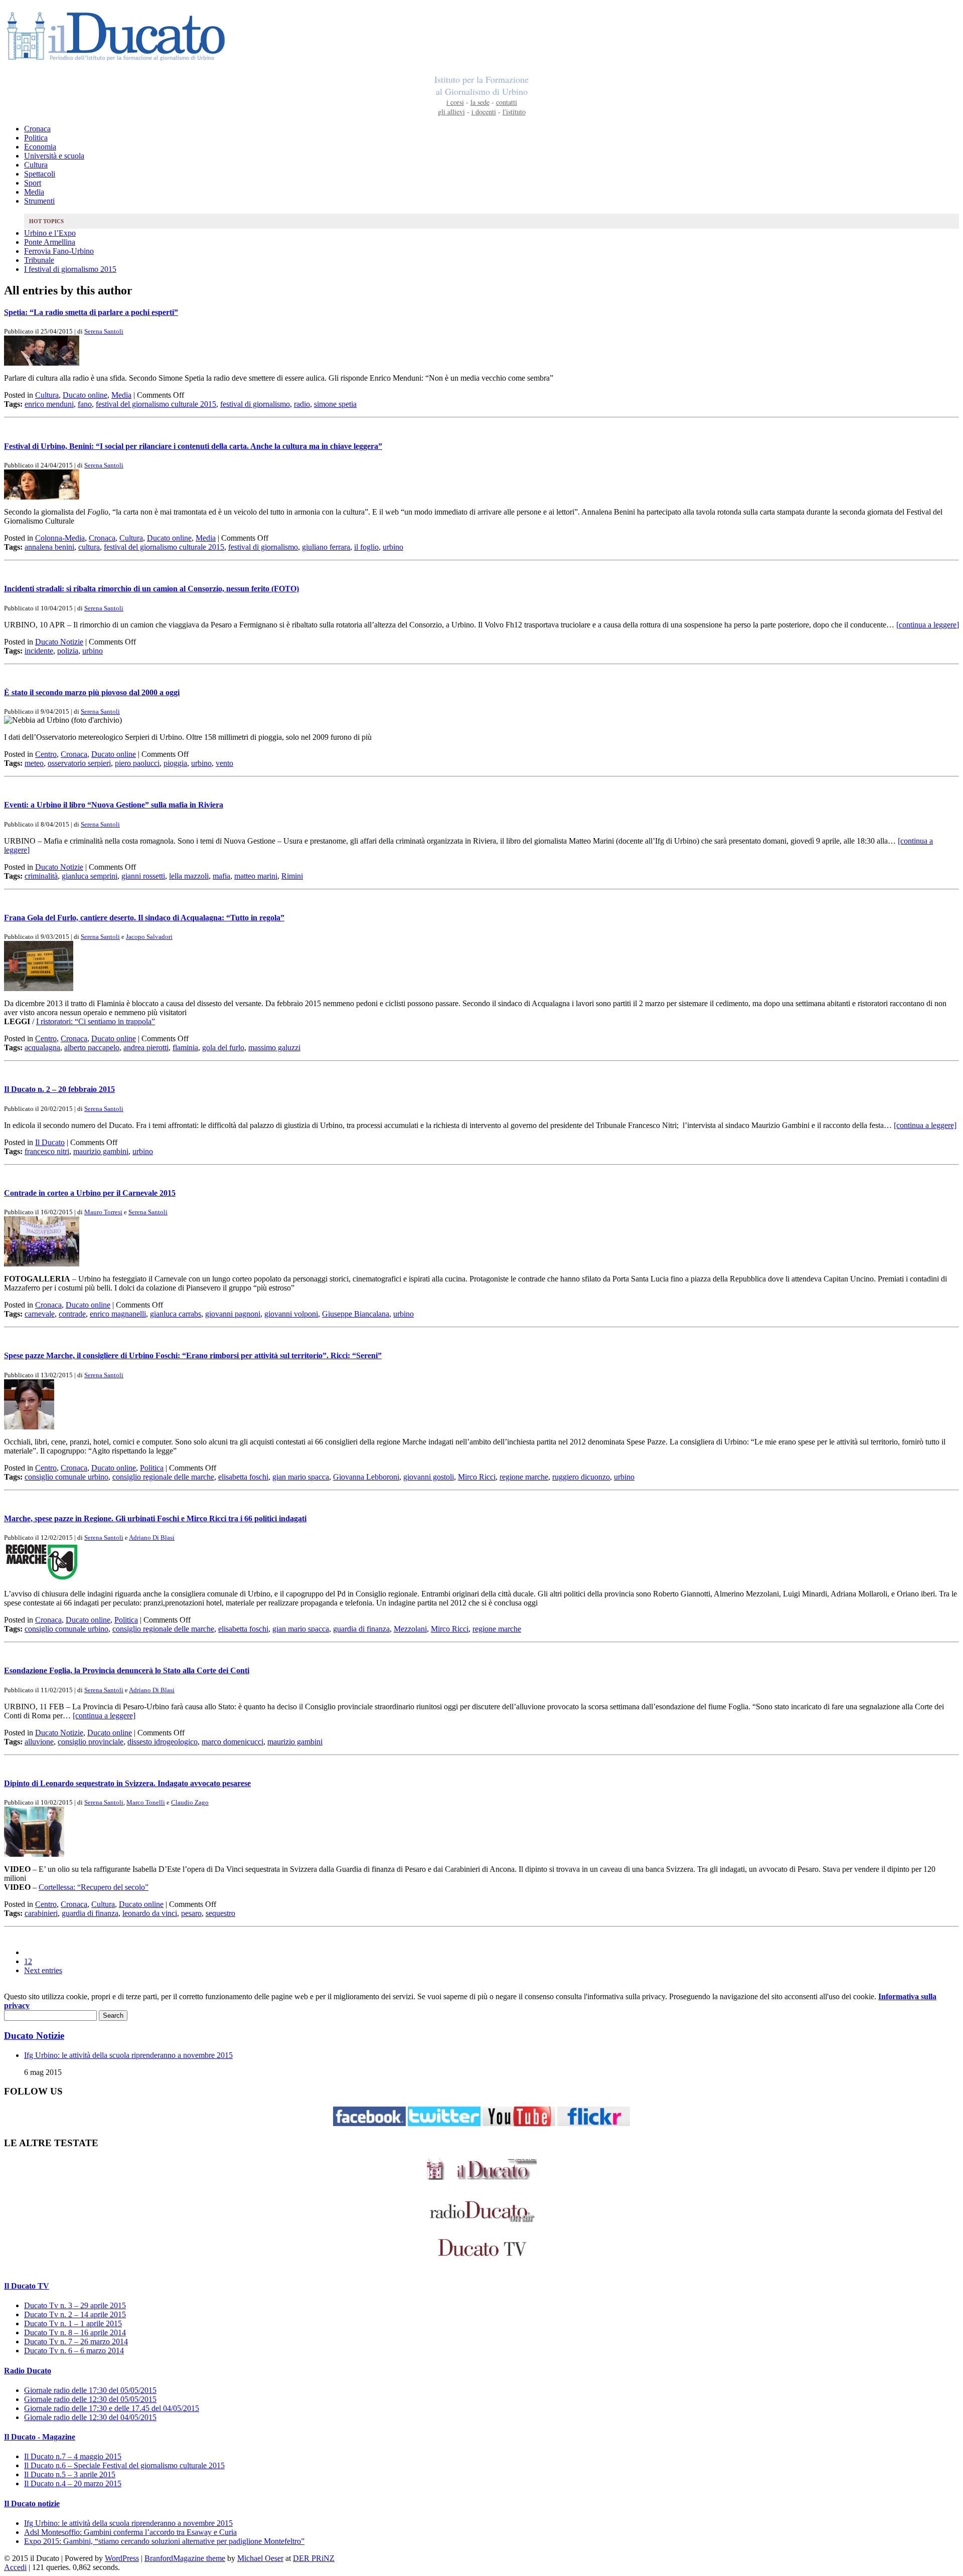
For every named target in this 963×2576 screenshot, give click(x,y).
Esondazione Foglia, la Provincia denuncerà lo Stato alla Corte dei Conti (127, 1670)
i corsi (455, 102)
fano (85, 404)
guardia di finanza (361, 1629)
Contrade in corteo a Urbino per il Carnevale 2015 (90, 1193)
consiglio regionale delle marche (163, 1477)
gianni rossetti (143, 876)
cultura (89, 547)
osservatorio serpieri (79, 763)
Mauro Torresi (103, 1212)
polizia (68, 651)
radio (302, 404)
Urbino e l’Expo (50, 233)
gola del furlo (223, 1048)
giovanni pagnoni (233, 1314)
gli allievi (451, 112)
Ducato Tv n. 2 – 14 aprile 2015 (75, 2314)
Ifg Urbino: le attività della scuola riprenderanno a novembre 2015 (128, 2055)
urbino (393, 547)
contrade (72, 1314)
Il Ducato (50, 1142)
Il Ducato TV (27, 2286)
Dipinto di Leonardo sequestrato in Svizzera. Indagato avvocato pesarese (127, 1783)
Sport (33, 183)
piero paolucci (137, 763)
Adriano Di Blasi (152, 1538)
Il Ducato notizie (32, 2504)
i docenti (484, 112)
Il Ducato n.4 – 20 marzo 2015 (73, 2483)
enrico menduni (49, 404)
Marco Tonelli (146, 1802)
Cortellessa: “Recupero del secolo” (94, 1887)
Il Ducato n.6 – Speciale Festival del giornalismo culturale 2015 (124, 2465)
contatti (507, 102)
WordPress (122, 2558)
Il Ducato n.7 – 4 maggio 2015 (73, 2456)
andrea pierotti (146, 1048)
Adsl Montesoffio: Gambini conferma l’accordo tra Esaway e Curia (130, 2532)
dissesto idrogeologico (163, 1742)
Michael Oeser (260, 2558)
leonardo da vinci (150, 1913)
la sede (480, 102)
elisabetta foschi (243, 1477)
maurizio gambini (101, 1151)
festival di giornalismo (255, 404)
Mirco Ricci (477, 1477)
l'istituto (514, 112)
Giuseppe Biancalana (356, 1314)
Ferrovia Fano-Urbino (59, 251)
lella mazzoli (189, 876)
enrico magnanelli (118, 1314)
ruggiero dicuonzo (581, 1477)
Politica (36, 138)
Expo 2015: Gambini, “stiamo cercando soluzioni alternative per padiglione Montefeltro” (164, 2541)
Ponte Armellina (50, 242)
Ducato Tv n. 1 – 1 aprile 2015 (73, 2323)
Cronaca (37, 129)
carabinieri (41, 1913)
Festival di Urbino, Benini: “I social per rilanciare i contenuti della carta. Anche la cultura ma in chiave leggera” (193, 446)
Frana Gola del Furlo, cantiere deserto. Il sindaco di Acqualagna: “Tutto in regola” (144, 918)
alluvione (39, 1742)
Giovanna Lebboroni (366, 1477)
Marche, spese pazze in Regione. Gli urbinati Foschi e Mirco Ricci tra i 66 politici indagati (155, 1518)
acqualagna (42, 1048)
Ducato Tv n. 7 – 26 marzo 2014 (76, 2342)
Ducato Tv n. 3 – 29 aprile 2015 (75, 2305)
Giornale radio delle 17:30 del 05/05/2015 (90, 2390)
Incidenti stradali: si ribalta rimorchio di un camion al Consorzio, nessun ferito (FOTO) (151, 589)
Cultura (36, 165)
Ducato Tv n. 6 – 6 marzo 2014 (74, 2351)
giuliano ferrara (326, 547)
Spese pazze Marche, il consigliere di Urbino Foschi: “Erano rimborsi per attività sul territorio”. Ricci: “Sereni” (193, 1355)
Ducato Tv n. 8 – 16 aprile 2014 (75, 2332)
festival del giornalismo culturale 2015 (156, 404)
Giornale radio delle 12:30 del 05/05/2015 (90, 2399)
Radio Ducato (28, 2371)
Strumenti (39, 201)
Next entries (43, 1970)
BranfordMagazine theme (185, 2558)
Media (34, 192)
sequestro (220, 1913)
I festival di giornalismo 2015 (70, 269)
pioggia (175, 763)
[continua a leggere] (928, 625)
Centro (46, 754)
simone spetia (335, 404)
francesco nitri (47, 1151)
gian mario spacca (301, 1477)
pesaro (191, 1913)
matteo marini (256, 876)
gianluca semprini (90, 876)
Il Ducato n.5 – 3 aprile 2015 (70, 2474)
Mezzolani (410, 1629)
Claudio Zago (190, 1802)
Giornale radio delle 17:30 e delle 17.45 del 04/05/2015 (112, 2408)
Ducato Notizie (59, 642)
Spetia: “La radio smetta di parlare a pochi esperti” (91, 312)
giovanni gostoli (429, 1477)
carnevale (40, 1314)
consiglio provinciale (91, 1742)
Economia (40, 147)
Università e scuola (54, 156)
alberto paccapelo (92, 1048)
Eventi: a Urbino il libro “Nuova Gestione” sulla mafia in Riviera (114, 805)
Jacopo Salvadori (149, 937)
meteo (34, 763)
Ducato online (85, 395)
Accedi (15, 2567)
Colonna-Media (60, 538)
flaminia (185, 1048)
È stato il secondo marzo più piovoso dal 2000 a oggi (92, 692)
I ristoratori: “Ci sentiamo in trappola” (96, 1021)
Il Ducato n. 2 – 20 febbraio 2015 (59, 1089)
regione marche (524, 1477)
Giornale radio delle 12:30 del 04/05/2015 (90, 2417)
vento (224, 763)
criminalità (41, 876)
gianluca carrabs (176, 1314)
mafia (221, 876)
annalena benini (49, 547)
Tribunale (39, 260)
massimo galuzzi (274, 1048)
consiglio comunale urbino (66, 1477)
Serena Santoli (104, 331)
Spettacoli (40, 174)
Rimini (292, 876)
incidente (39, 651)
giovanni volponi (291, 1314)
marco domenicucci (232, 1742)
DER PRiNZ (314, 2558)
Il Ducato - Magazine (40, 2437)
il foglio (366, 547)
